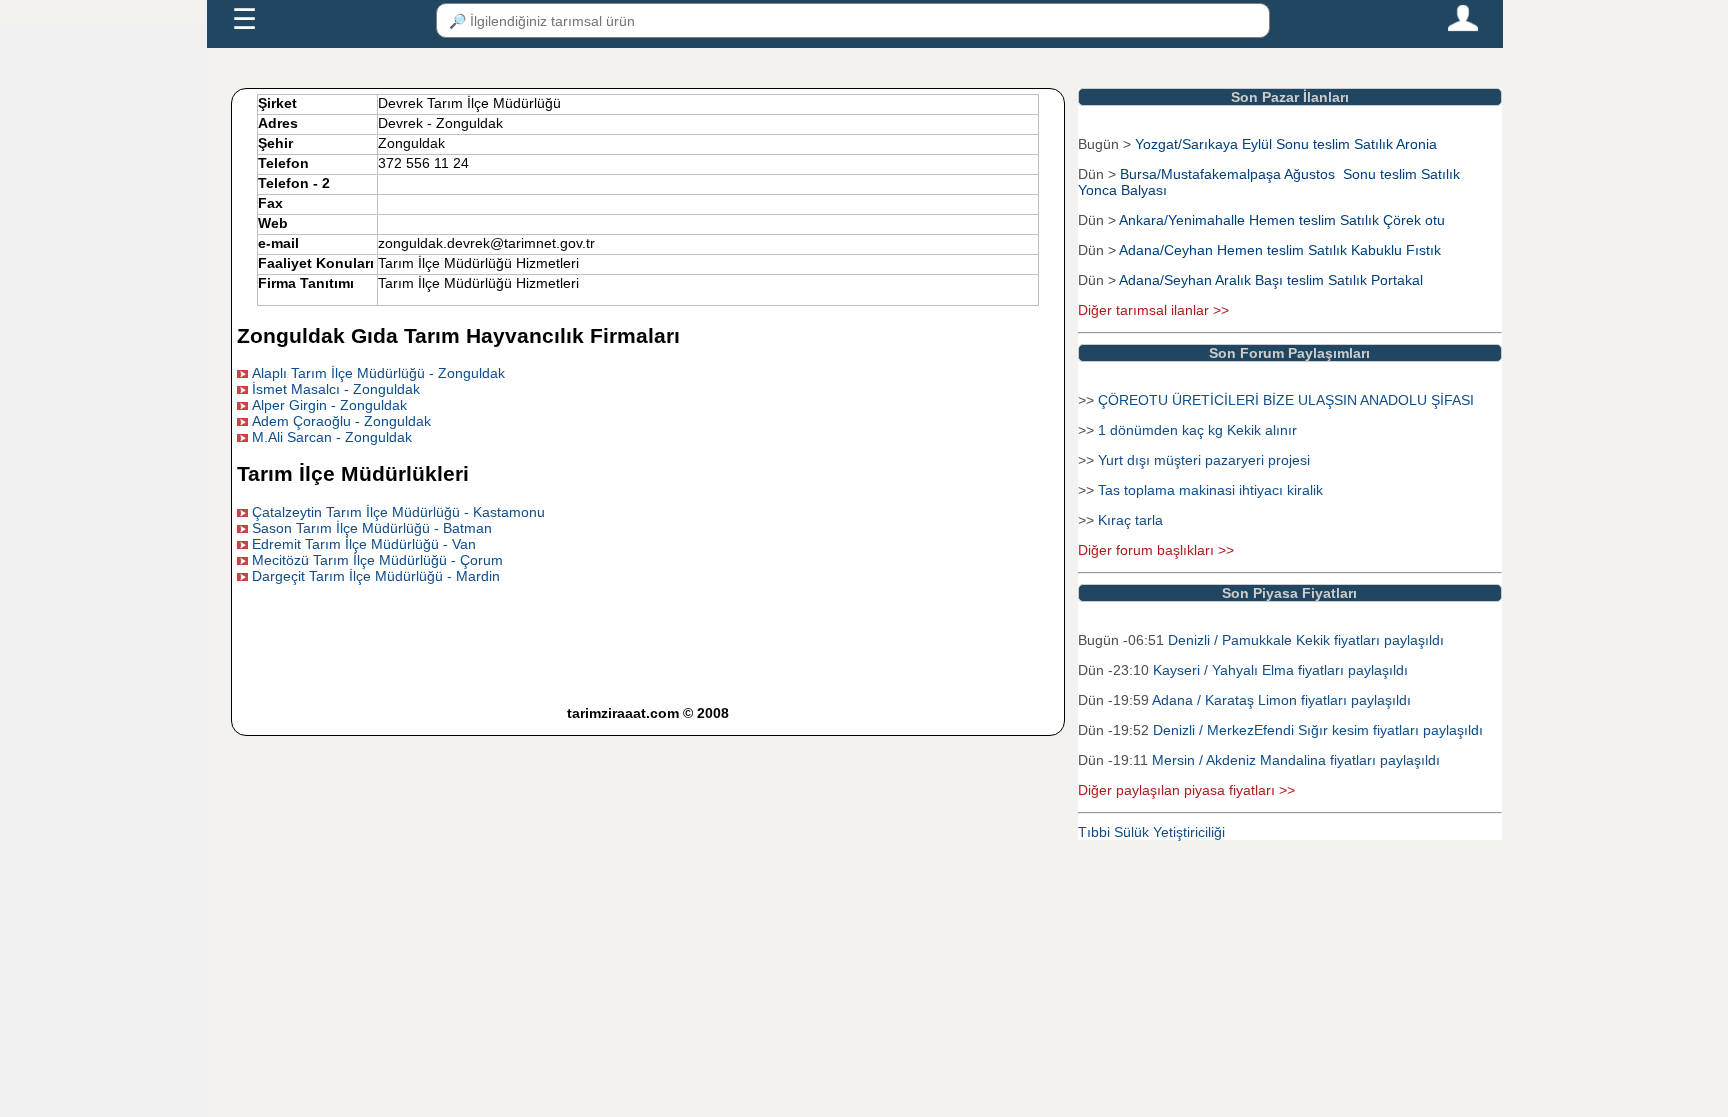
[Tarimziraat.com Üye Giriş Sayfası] (1463, 27)
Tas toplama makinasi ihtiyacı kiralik (1210, 490)
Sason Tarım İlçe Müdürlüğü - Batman (372, 528)
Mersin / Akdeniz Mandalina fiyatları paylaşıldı (1296, 760)
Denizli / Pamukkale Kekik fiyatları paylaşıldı (1306, 640)
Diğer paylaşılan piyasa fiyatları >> (1186, 790)
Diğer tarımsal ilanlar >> (1153, 310)
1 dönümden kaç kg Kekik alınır (1197, 430)
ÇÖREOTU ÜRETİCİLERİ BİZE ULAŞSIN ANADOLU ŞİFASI (1286, 400)
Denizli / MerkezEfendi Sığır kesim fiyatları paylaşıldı (1318, 730)
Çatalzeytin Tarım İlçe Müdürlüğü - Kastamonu (398, 512)
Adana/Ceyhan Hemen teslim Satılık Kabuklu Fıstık (1280, 250)
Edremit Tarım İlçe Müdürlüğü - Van (364, 544)
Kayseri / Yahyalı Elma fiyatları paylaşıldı (1280, 670)
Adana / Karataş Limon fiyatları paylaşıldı (1281, 700)
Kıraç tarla (1130, 520)
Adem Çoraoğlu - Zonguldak (341, 421)
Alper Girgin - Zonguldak (329, 405)
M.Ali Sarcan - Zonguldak (332, 437)
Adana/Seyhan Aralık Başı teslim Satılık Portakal (1271, 280)
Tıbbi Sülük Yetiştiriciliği (1151, 832)
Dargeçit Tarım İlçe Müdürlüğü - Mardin (376, 576)
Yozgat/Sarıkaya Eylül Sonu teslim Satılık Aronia (1286, 144)
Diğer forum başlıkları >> (1156, 550)
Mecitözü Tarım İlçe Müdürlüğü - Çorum (377, 560)
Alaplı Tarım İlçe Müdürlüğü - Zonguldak (378, 373)
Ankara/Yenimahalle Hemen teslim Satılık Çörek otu (1282, 220)
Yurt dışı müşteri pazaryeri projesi (1204, 460)
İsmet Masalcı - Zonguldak (336, 389)
